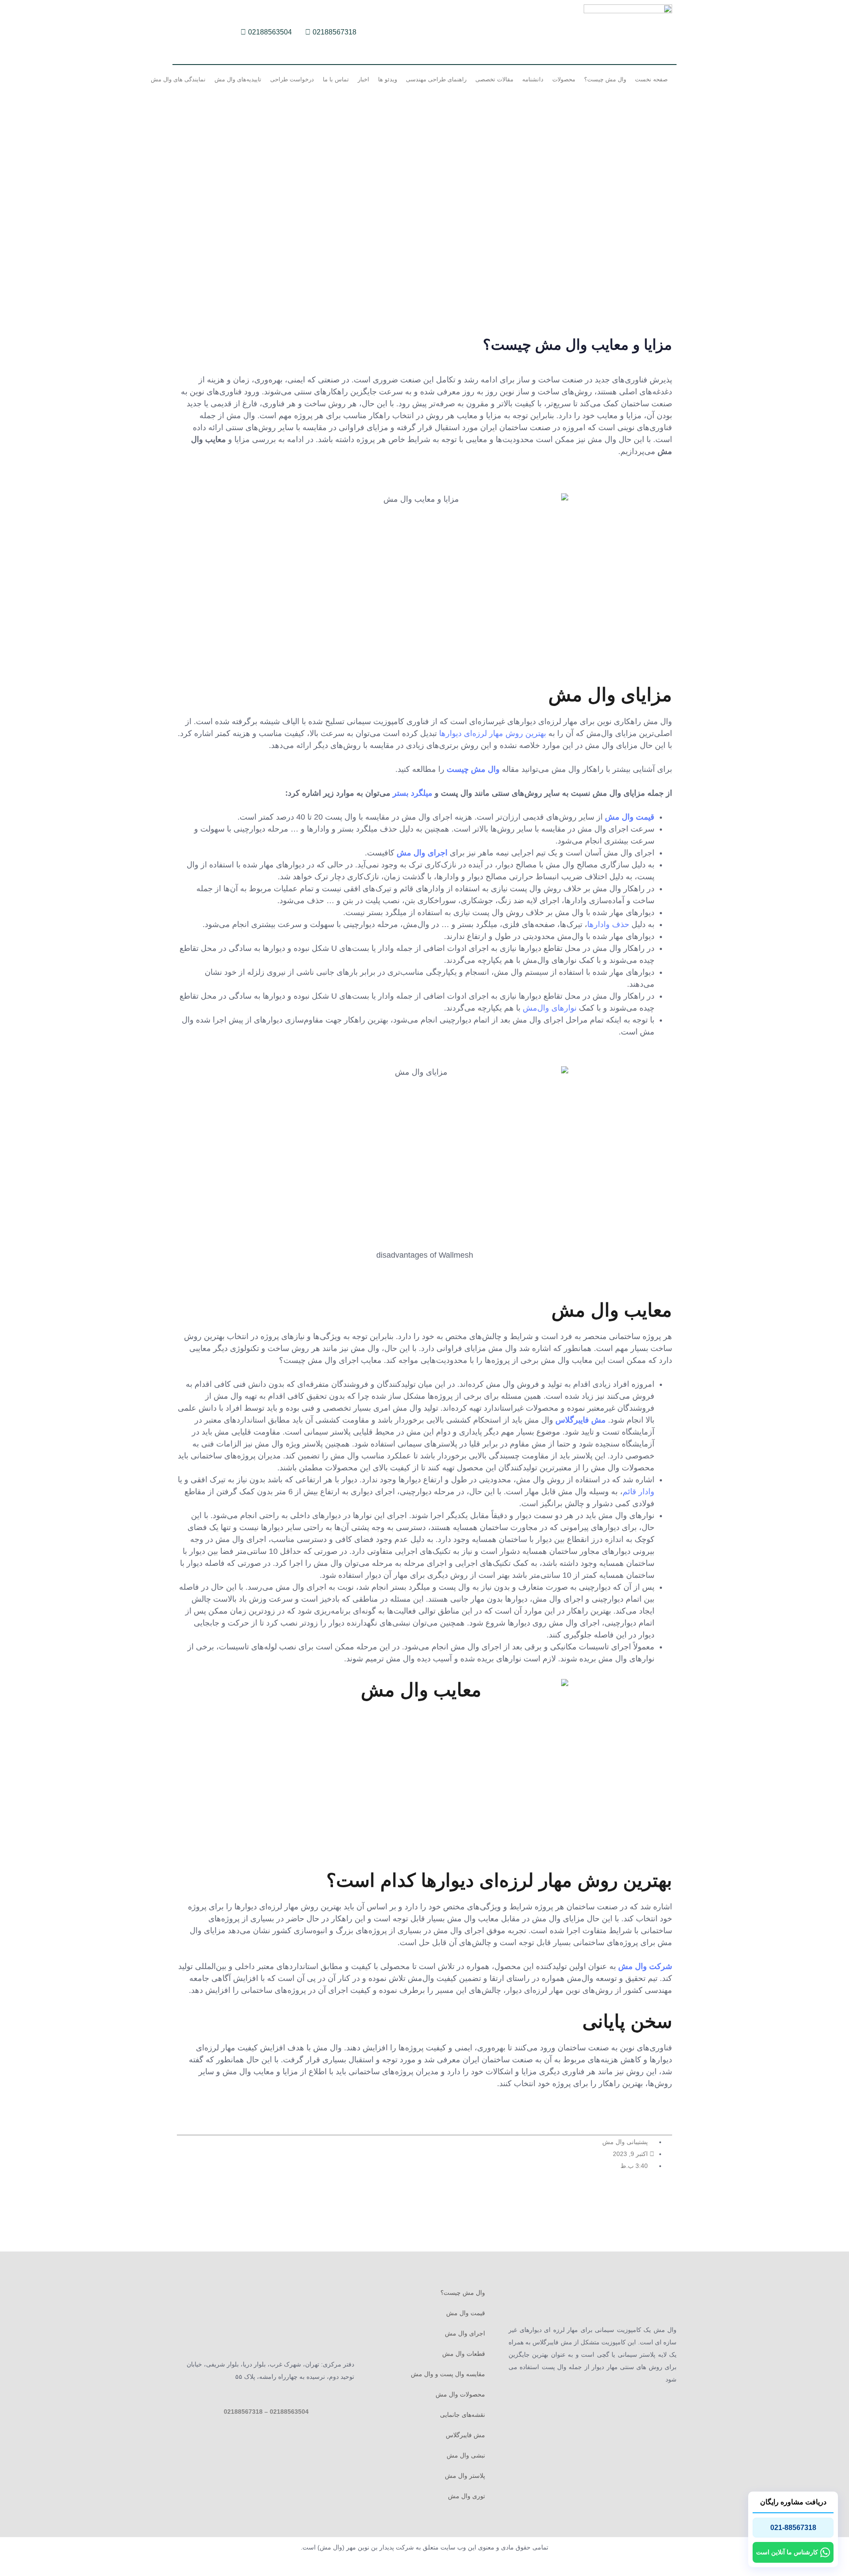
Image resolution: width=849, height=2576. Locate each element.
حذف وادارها (608, 924)
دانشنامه (533, 79)
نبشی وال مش (466, 2455)
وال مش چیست (473, 769)
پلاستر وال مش (465, 2476)
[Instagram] (214, 32)
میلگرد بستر (413, 793)
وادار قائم (639, 1492)
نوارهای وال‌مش (550, 1008)
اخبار (363, 79)
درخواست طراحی (292, 79)
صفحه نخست (651, 79)
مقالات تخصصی (494, 79)
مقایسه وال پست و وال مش (448, 2374)
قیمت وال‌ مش (630, 817)
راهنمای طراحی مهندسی (436, 79)
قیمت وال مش (466, 2313)
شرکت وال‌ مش (645, 1966)
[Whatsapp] (199, 32)
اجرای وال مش (465, 2333)
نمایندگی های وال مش (178, 79)
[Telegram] (184, 32)
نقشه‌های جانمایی (463, 2415)
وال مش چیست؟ (605, 79)
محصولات (564, 79)
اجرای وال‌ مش (422, 853)
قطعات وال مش (464, 2354)
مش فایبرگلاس (581, 1420)
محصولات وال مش (460, 2394)
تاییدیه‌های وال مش (238, 79)
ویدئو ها (388, 79)
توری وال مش (467, 2496)
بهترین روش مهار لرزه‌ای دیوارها (493, 733)
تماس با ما (336, 79)
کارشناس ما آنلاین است (787, 2552)
